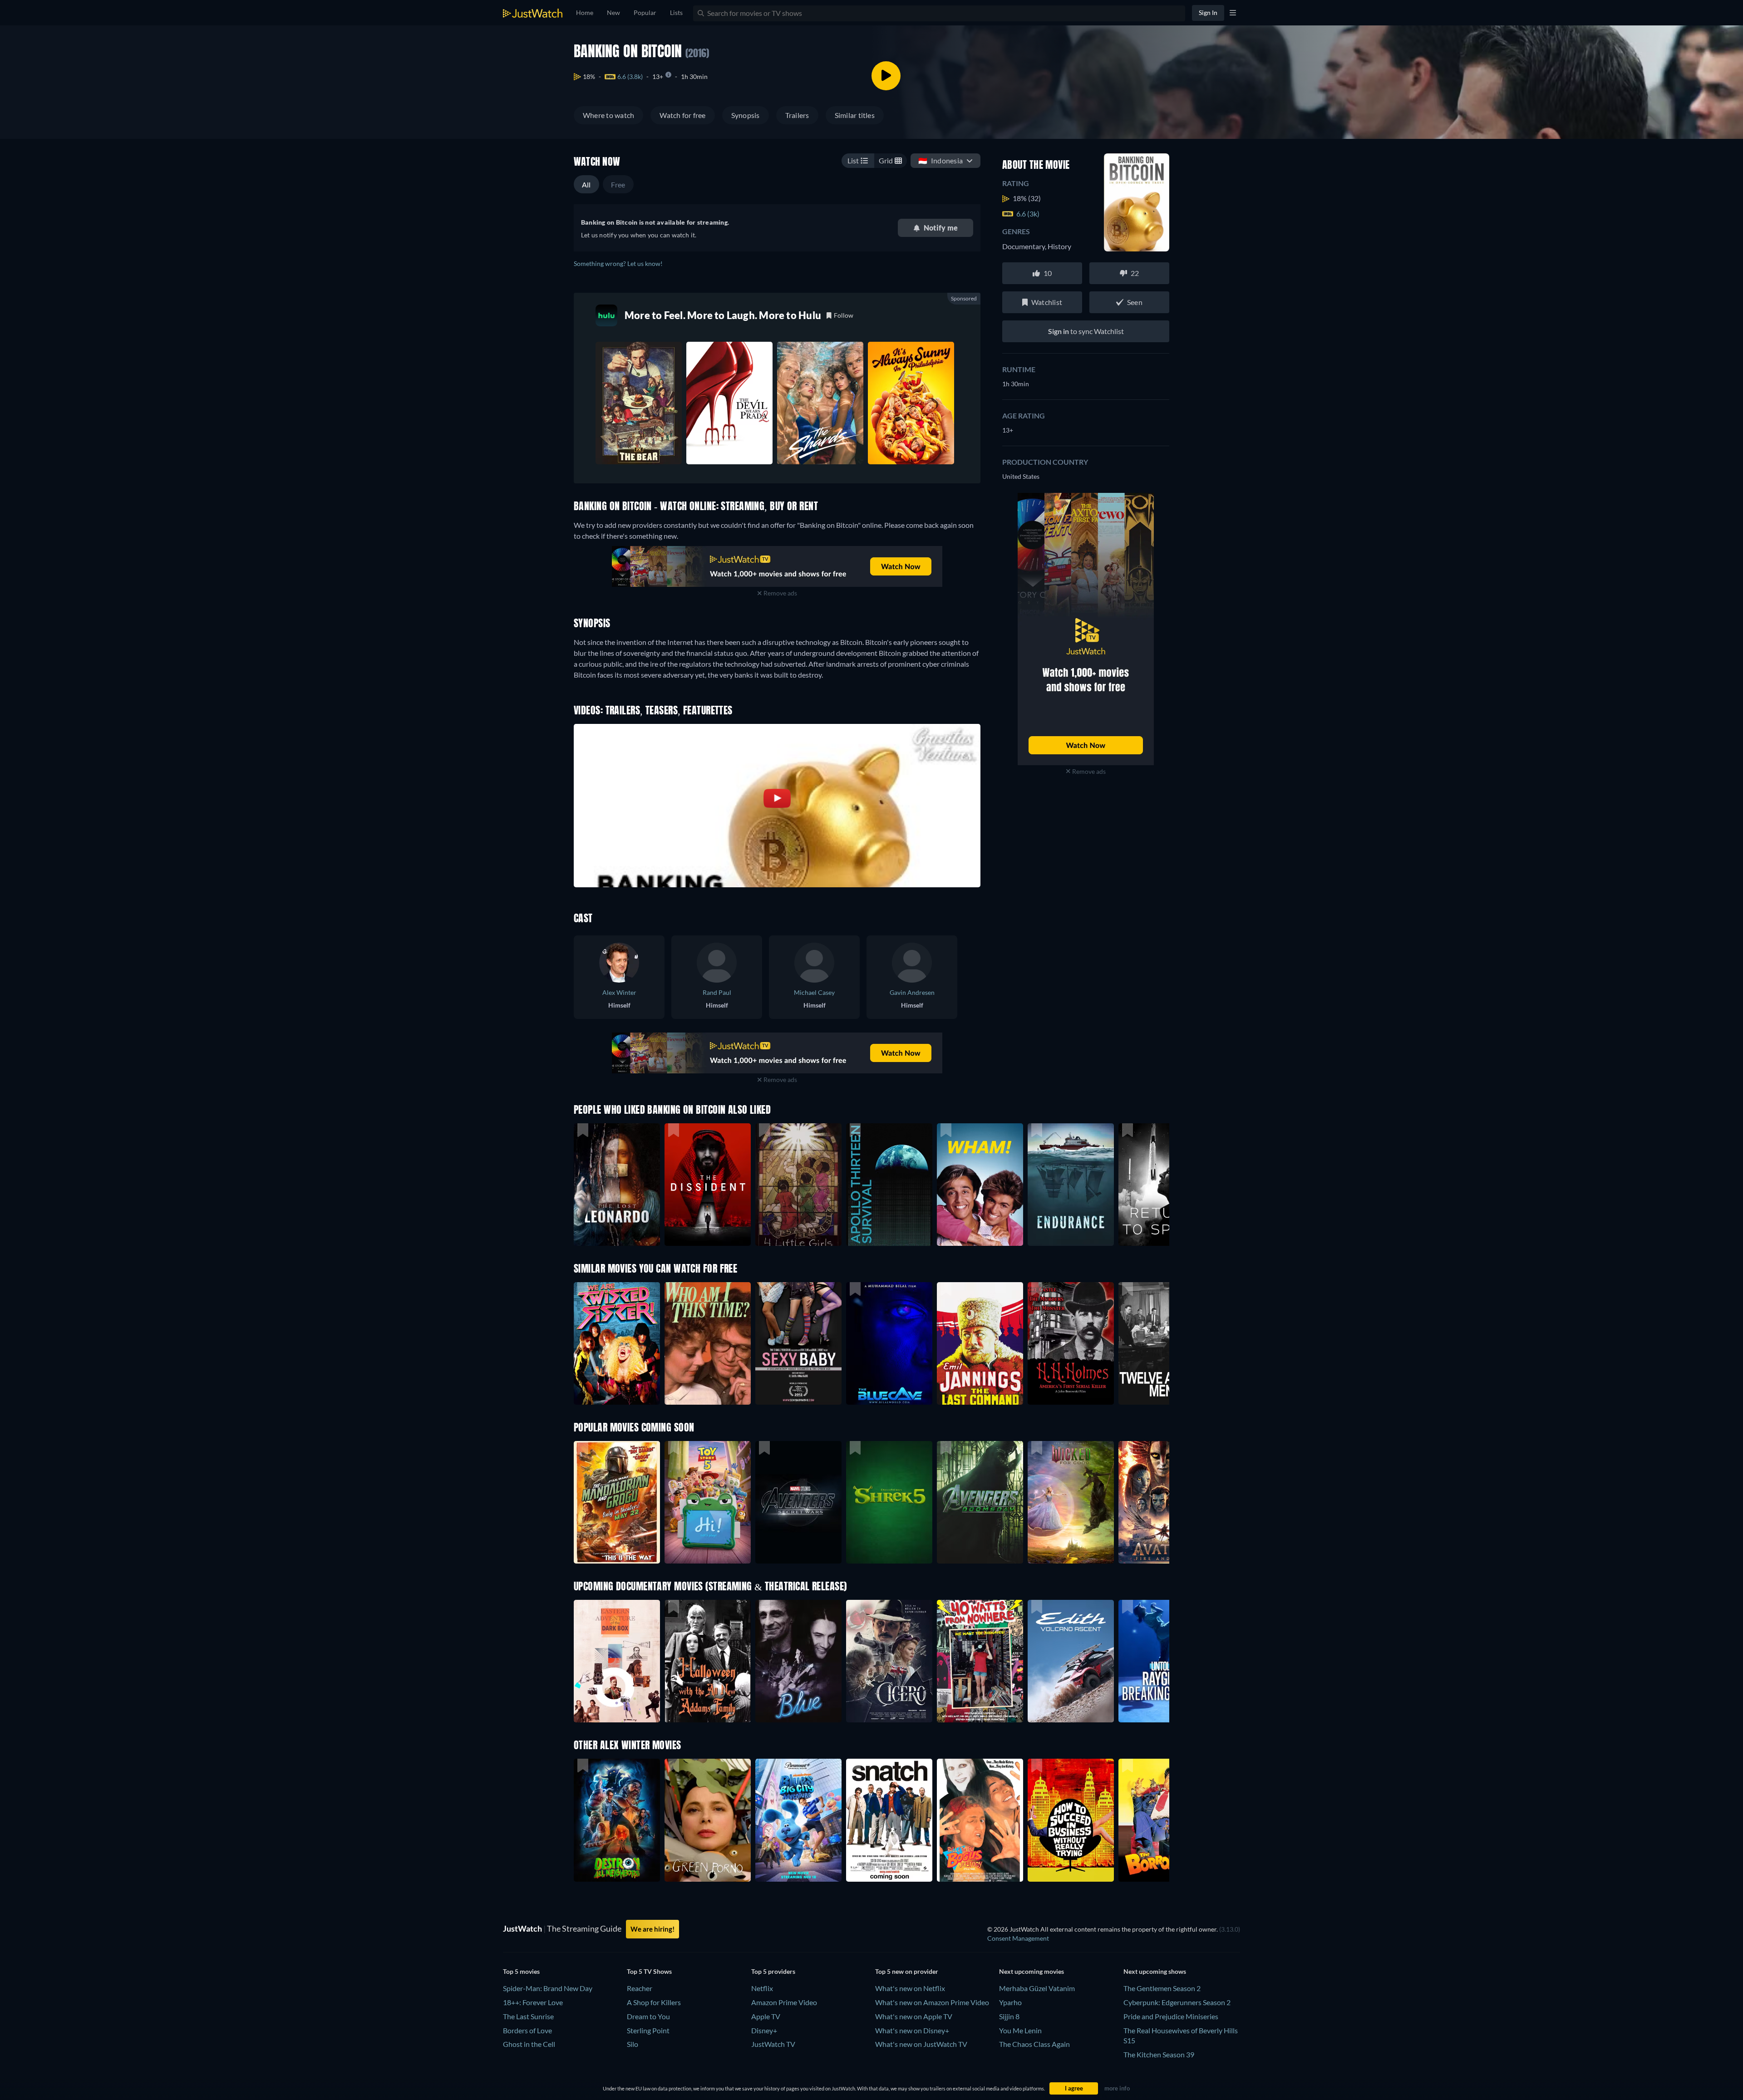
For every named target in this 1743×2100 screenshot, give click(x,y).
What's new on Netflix (910, 1988)
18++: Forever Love (533, 2002)
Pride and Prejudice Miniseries (1171, 2016)
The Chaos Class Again (1034, 2044)
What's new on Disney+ (912, 2030)
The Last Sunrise (528, 2016)
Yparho (1010, 2002)
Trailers (797, 115)
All (586, 184)
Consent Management (1018, 1938)
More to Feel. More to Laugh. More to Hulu (723, 315)
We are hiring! (652, 1929)
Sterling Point (648, 2030)
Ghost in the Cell (529, 2044)
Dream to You (648, 2016)
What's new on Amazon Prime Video (932, 2002)
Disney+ (764, 2030)
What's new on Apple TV (914, 2016)
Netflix (762, 1988)
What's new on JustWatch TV (921, 2044)
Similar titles (855, 115)
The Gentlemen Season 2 (1162, 1988)
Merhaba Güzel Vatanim (1037, 1988)
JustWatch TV (773, 2044)
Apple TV (766, 2016)
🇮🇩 (940, 160)
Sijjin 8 (1009, 2016)
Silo (633, 2044)
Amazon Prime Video (784, 2002)
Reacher (640, 1988)
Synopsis (746, 115)
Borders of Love (527, 2030)
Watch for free (682, 115)
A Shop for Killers (654, 2002)
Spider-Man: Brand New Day (548, 1988)
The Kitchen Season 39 (1159, 2054)
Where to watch (608, 115)
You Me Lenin (1020, 2030)
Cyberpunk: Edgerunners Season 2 (1177, 2002)
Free (618, 184)
